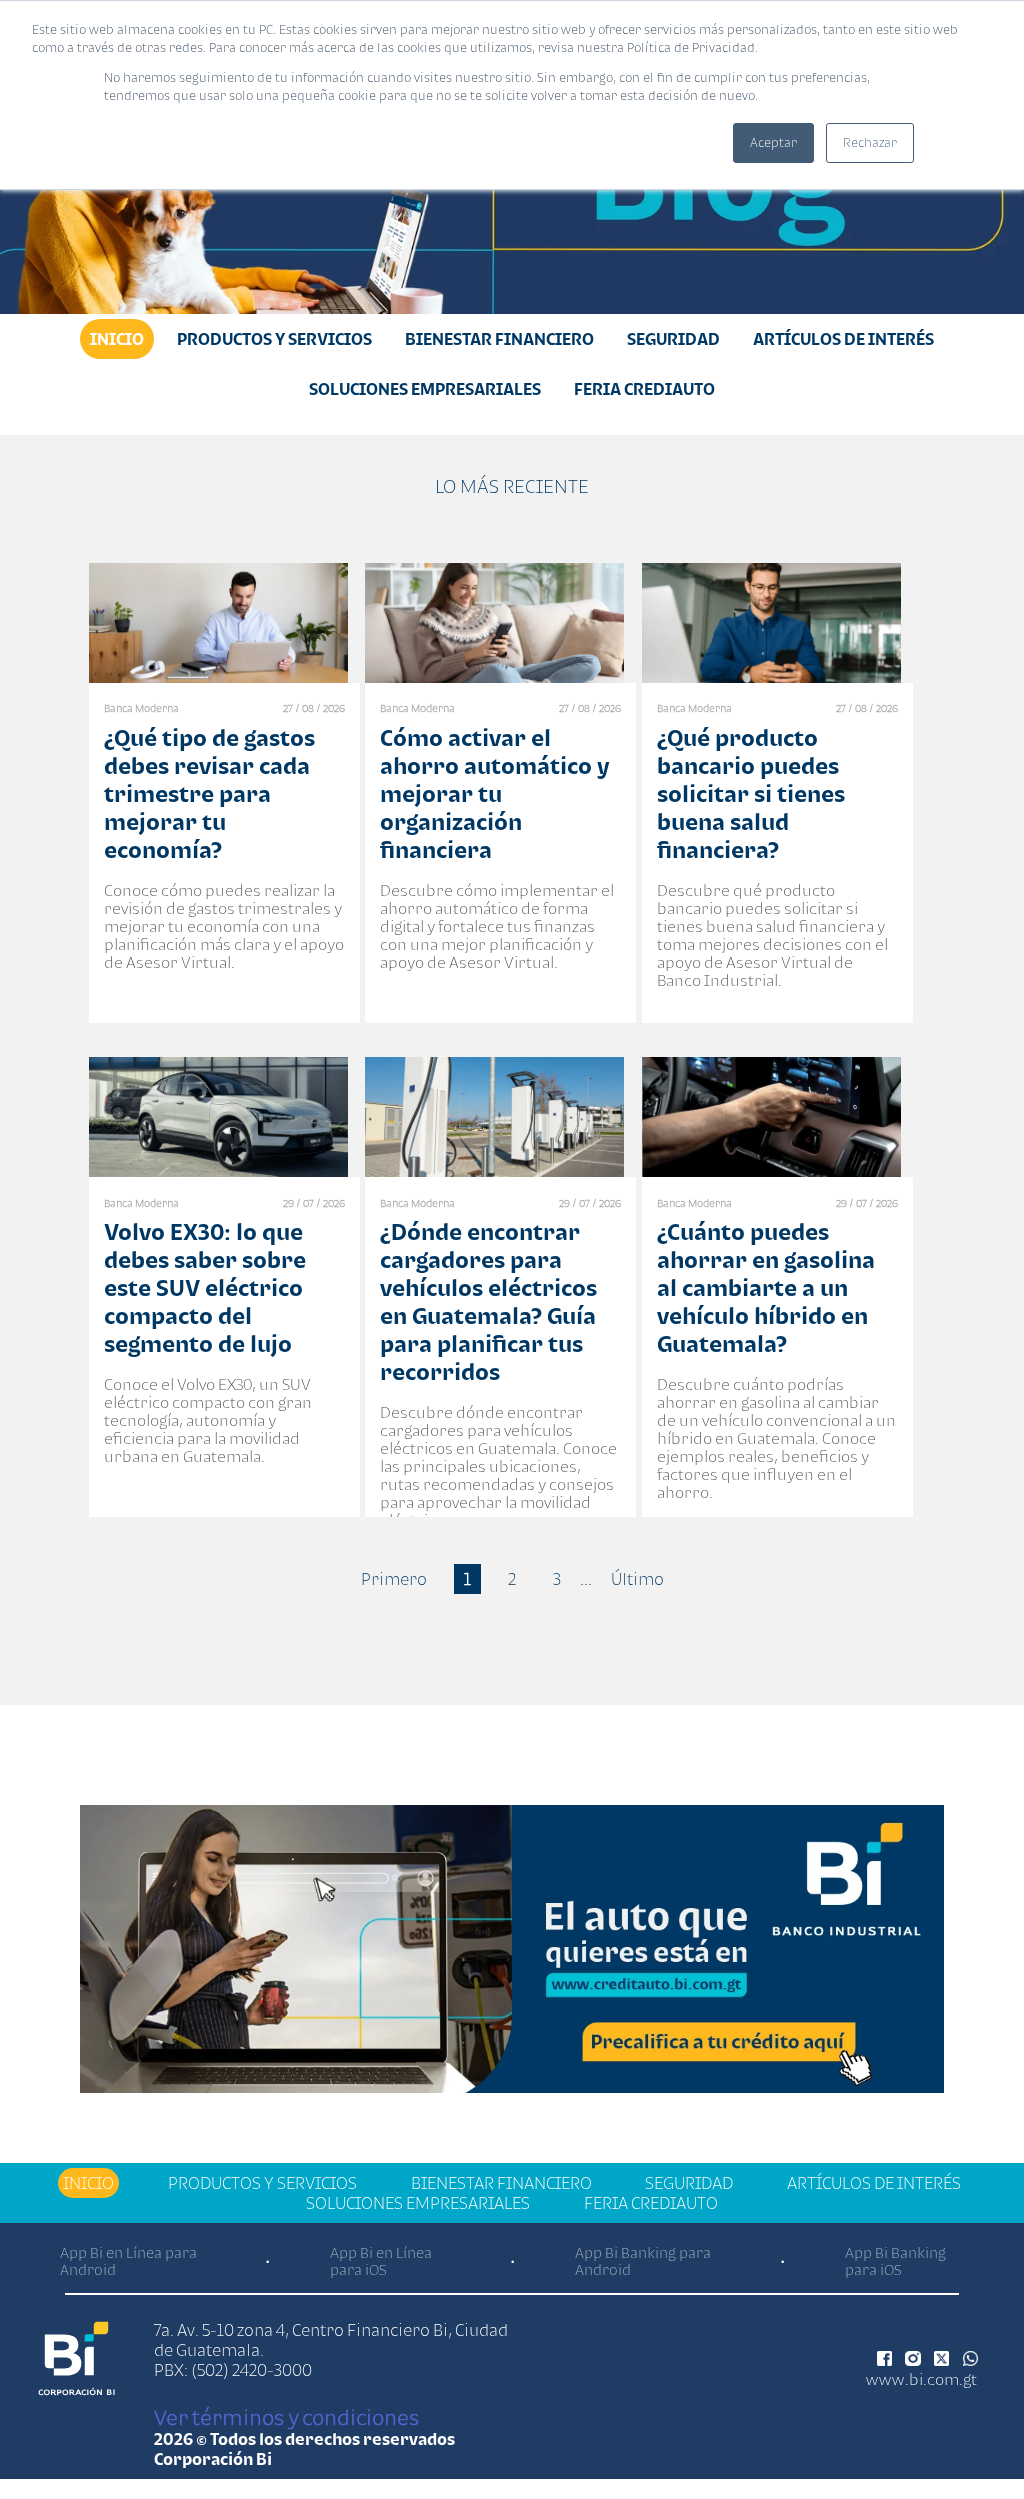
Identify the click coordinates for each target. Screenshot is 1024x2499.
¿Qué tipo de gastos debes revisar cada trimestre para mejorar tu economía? (209, 793)
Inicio (117, 339)
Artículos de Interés (843, 339)
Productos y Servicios (274, 339)
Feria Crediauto (644, 389)
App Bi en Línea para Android (128, 2261)
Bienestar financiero (499, 339)
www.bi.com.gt (921, 2379)
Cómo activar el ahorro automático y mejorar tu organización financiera (494, 793)
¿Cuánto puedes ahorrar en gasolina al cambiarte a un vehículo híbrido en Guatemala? (766, 1287)
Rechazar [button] (870, 142)
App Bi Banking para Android (643, 2261)
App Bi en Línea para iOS (381, 2261)
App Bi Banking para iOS (895, 2261)
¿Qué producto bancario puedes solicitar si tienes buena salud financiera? (751, 793)
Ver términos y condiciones (286, 2417)
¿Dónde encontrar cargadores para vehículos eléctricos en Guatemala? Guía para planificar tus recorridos (488, 1301)
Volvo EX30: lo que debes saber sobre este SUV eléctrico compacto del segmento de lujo (205, 1287)
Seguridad (673, 339)
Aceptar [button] (773, 142)
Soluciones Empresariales (425, 389)
